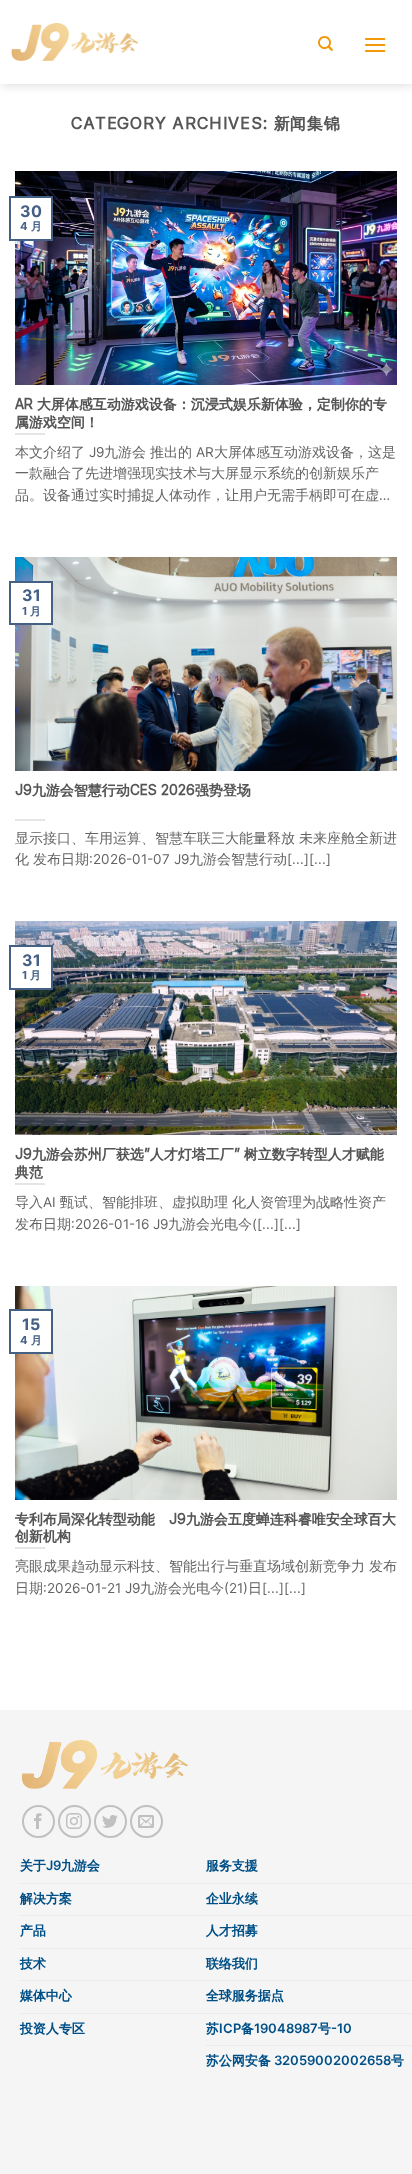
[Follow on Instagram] (74, 1821)
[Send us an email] (146, 1821)
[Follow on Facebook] (38, 1821)
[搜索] (333, 44)
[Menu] (382, 44)
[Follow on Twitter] (110, 1821)
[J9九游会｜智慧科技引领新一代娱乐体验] (75, 41)
